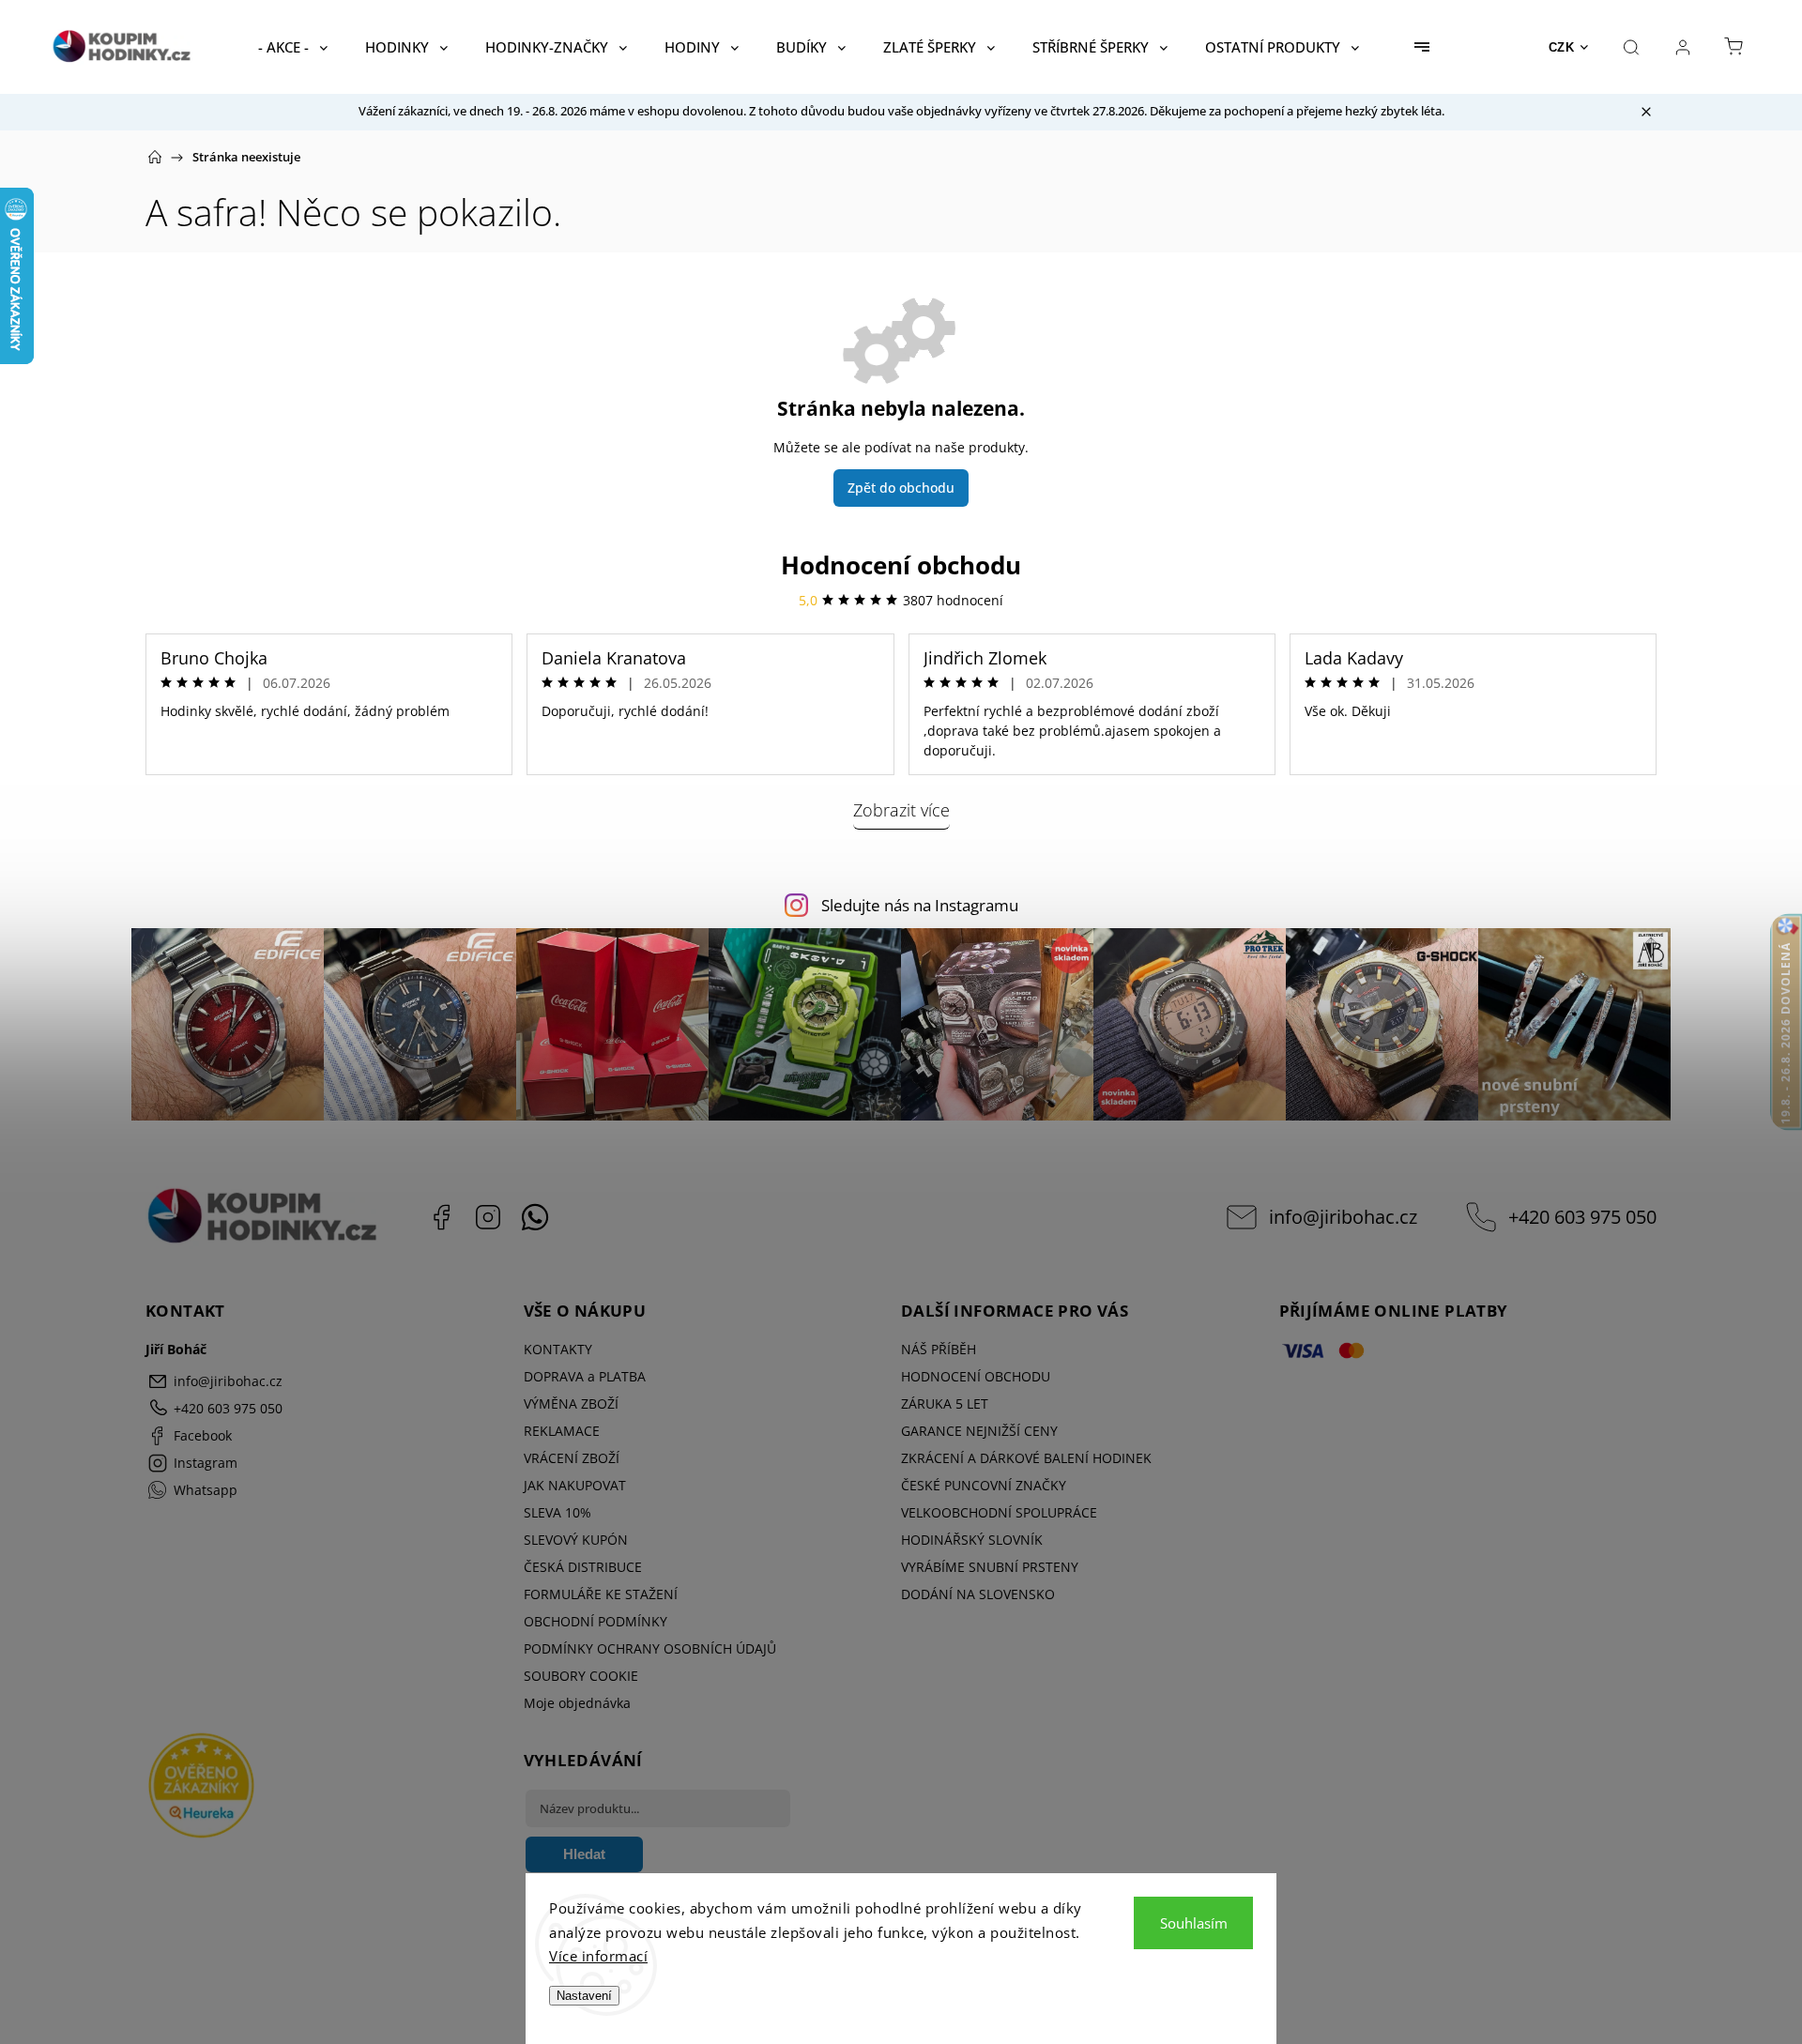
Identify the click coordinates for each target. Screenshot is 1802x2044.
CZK (1562, 47)
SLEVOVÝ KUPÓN (576, 1540)
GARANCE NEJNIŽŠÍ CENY (979, 1431)
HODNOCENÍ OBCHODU (976, 1376)
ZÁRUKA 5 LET (945, 1403)
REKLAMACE (562, 1431)
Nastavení (584, 1996)
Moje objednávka (577, 1703)
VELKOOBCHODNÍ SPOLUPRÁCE (999, 1512)
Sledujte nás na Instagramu (920, 905)
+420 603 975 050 (1582, 1217)
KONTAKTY (558, 1349)
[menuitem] (293, 47)
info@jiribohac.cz (1343, 1217)
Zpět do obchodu (901, 488)
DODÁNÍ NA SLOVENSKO (978, 1594)
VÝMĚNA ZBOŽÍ (571, 1403)
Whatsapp (535, 1217)
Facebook (441, 1217)
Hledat (584, 1854)
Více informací (598, 1956)
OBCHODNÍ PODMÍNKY (596, 1621)
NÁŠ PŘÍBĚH (939, 1349)
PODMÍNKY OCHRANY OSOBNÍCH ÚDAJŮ (650, 1648)
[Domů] (155, 157)
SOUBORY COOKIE (581, 1676)
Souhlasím (1194, 1923)
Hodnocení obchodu (901, 565)
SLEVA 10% (557, 1512)
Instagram (488, 1217)
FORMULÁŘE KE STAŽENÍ (601, 1594)
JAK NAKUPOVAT (575, 1485)
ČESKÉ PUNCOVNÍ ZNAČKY (984, 1485)
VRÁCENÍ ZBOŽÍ (572, 1458)
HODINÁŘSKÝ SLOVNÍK (972, 1540)
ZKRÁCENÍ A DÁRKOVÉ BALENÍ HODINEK (1026, 1458)
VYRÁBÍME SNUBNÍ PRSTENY (990, 1567)
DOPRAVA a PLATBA (585, 1376)
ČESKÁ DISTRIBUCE (583, 1567)
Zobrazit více (901, 810)
